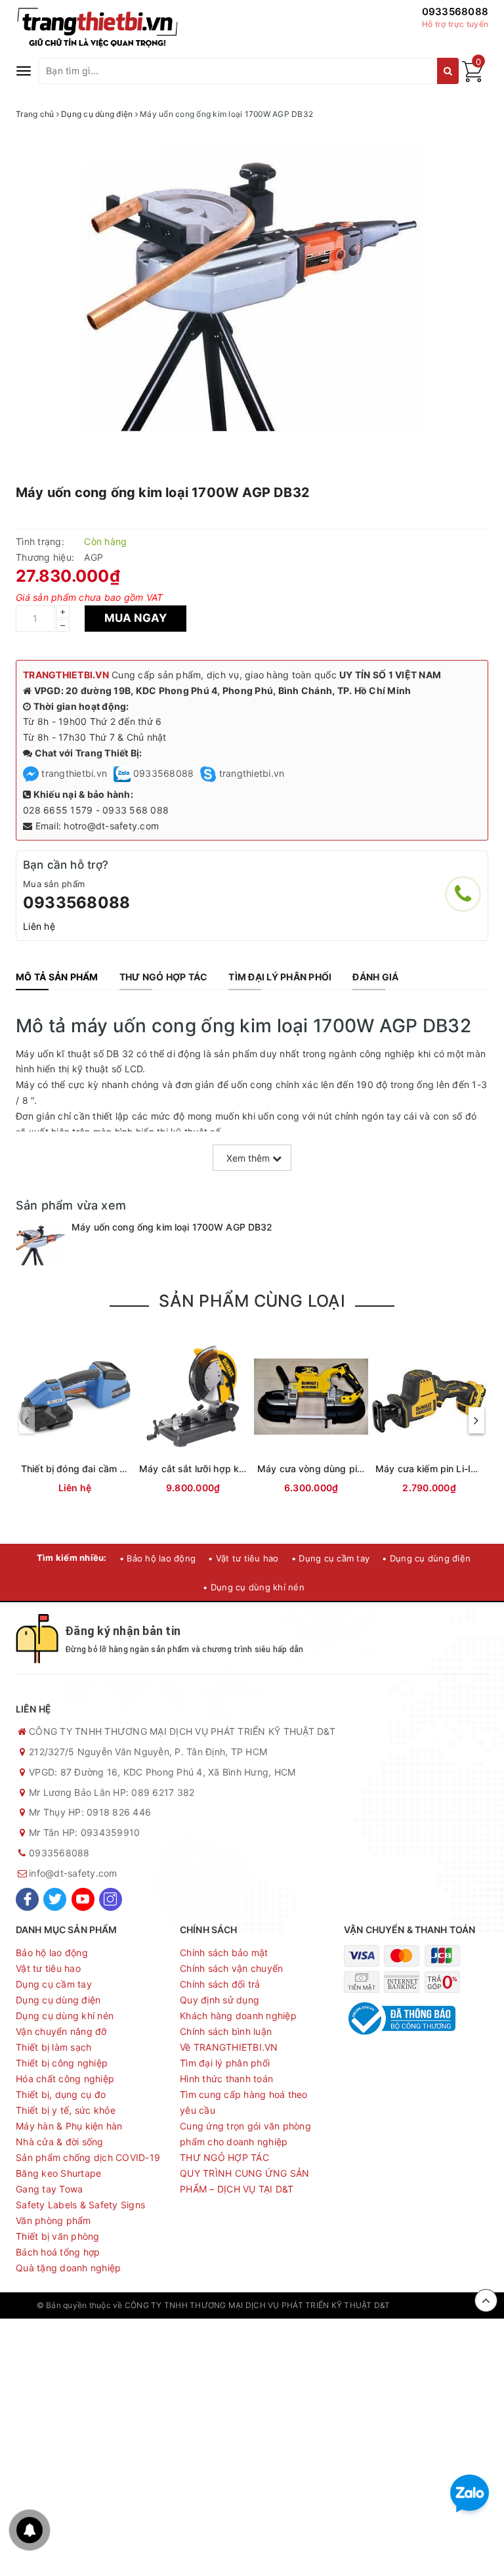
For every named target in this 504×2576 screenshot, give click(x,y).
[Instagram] (111, 1899)
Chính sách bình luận (226, 2031)
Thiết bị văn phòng (58, 2236)
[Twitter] (55, 1899)
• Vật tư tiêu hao (243, 1558)
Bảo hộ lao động (52, 1953)
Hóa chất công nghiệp (65, 2079)
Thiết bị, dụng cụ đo (61, 2094)
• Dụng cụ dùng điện (426, 1558)
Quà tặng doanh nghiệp (68, 2268)
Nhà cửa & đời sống (60, 2142)
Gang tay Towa (49, 2189)
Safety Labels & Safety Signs (80, 2205)
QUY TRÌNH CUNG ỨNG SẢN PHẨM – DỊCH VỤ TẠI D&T (245, 2181)
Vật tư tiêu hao (48, 1968)
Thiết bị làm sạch (53, 2047)
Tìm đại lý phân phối (225, 2063)
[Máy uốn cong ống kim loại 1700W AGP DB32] (40, 1245)
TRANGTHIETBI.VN (66, 675)
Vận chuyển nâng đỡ (61, 2031)
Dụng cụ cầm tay (54, 1984)
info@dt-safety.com (73, 1873)
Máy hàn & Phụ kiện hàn (69, 2126)
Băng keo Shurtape (58, 2173)
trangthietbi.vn (73, 773)
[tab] (57, 977)
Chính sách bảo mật (224, 1953)
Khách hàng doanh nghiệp (238, 2016)
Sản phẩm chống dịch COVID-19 (88, 2157)
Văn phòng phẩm (53, 2220)
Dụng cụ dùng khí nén (65, 2016)
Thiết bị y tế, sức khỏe (66, 2110)
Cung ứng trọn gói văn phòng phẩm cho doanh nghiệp (245, 2134)
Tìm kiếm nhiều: (72, 1558)
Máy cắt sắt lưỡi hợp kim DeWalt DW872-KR (237, 1469)
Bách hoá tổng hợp (58, 2252)
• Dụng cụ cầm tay (330, 1558)
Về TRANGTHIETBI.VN (229, 2047)
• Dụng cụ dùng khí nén (254, 1587)
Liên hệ (39, 926)
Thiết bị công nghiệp (62, 2063)
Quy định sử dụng (220, 2000)
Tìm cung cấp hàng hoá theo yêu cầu (244, 2102)
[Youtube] (83, 1899)
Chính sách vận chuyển (231, 1968)
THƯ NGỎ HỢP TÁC (224, 2157)
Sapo (457, 2305)
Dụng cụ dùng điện (58, 2000)
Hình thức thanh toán (226, 2079)
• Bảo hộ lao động (157, 1558)
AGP (94, 557)
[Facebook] (27, 1899)
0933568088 (455, 11)
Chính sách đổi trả (220, 1984)
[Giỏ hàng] (472, 78)
